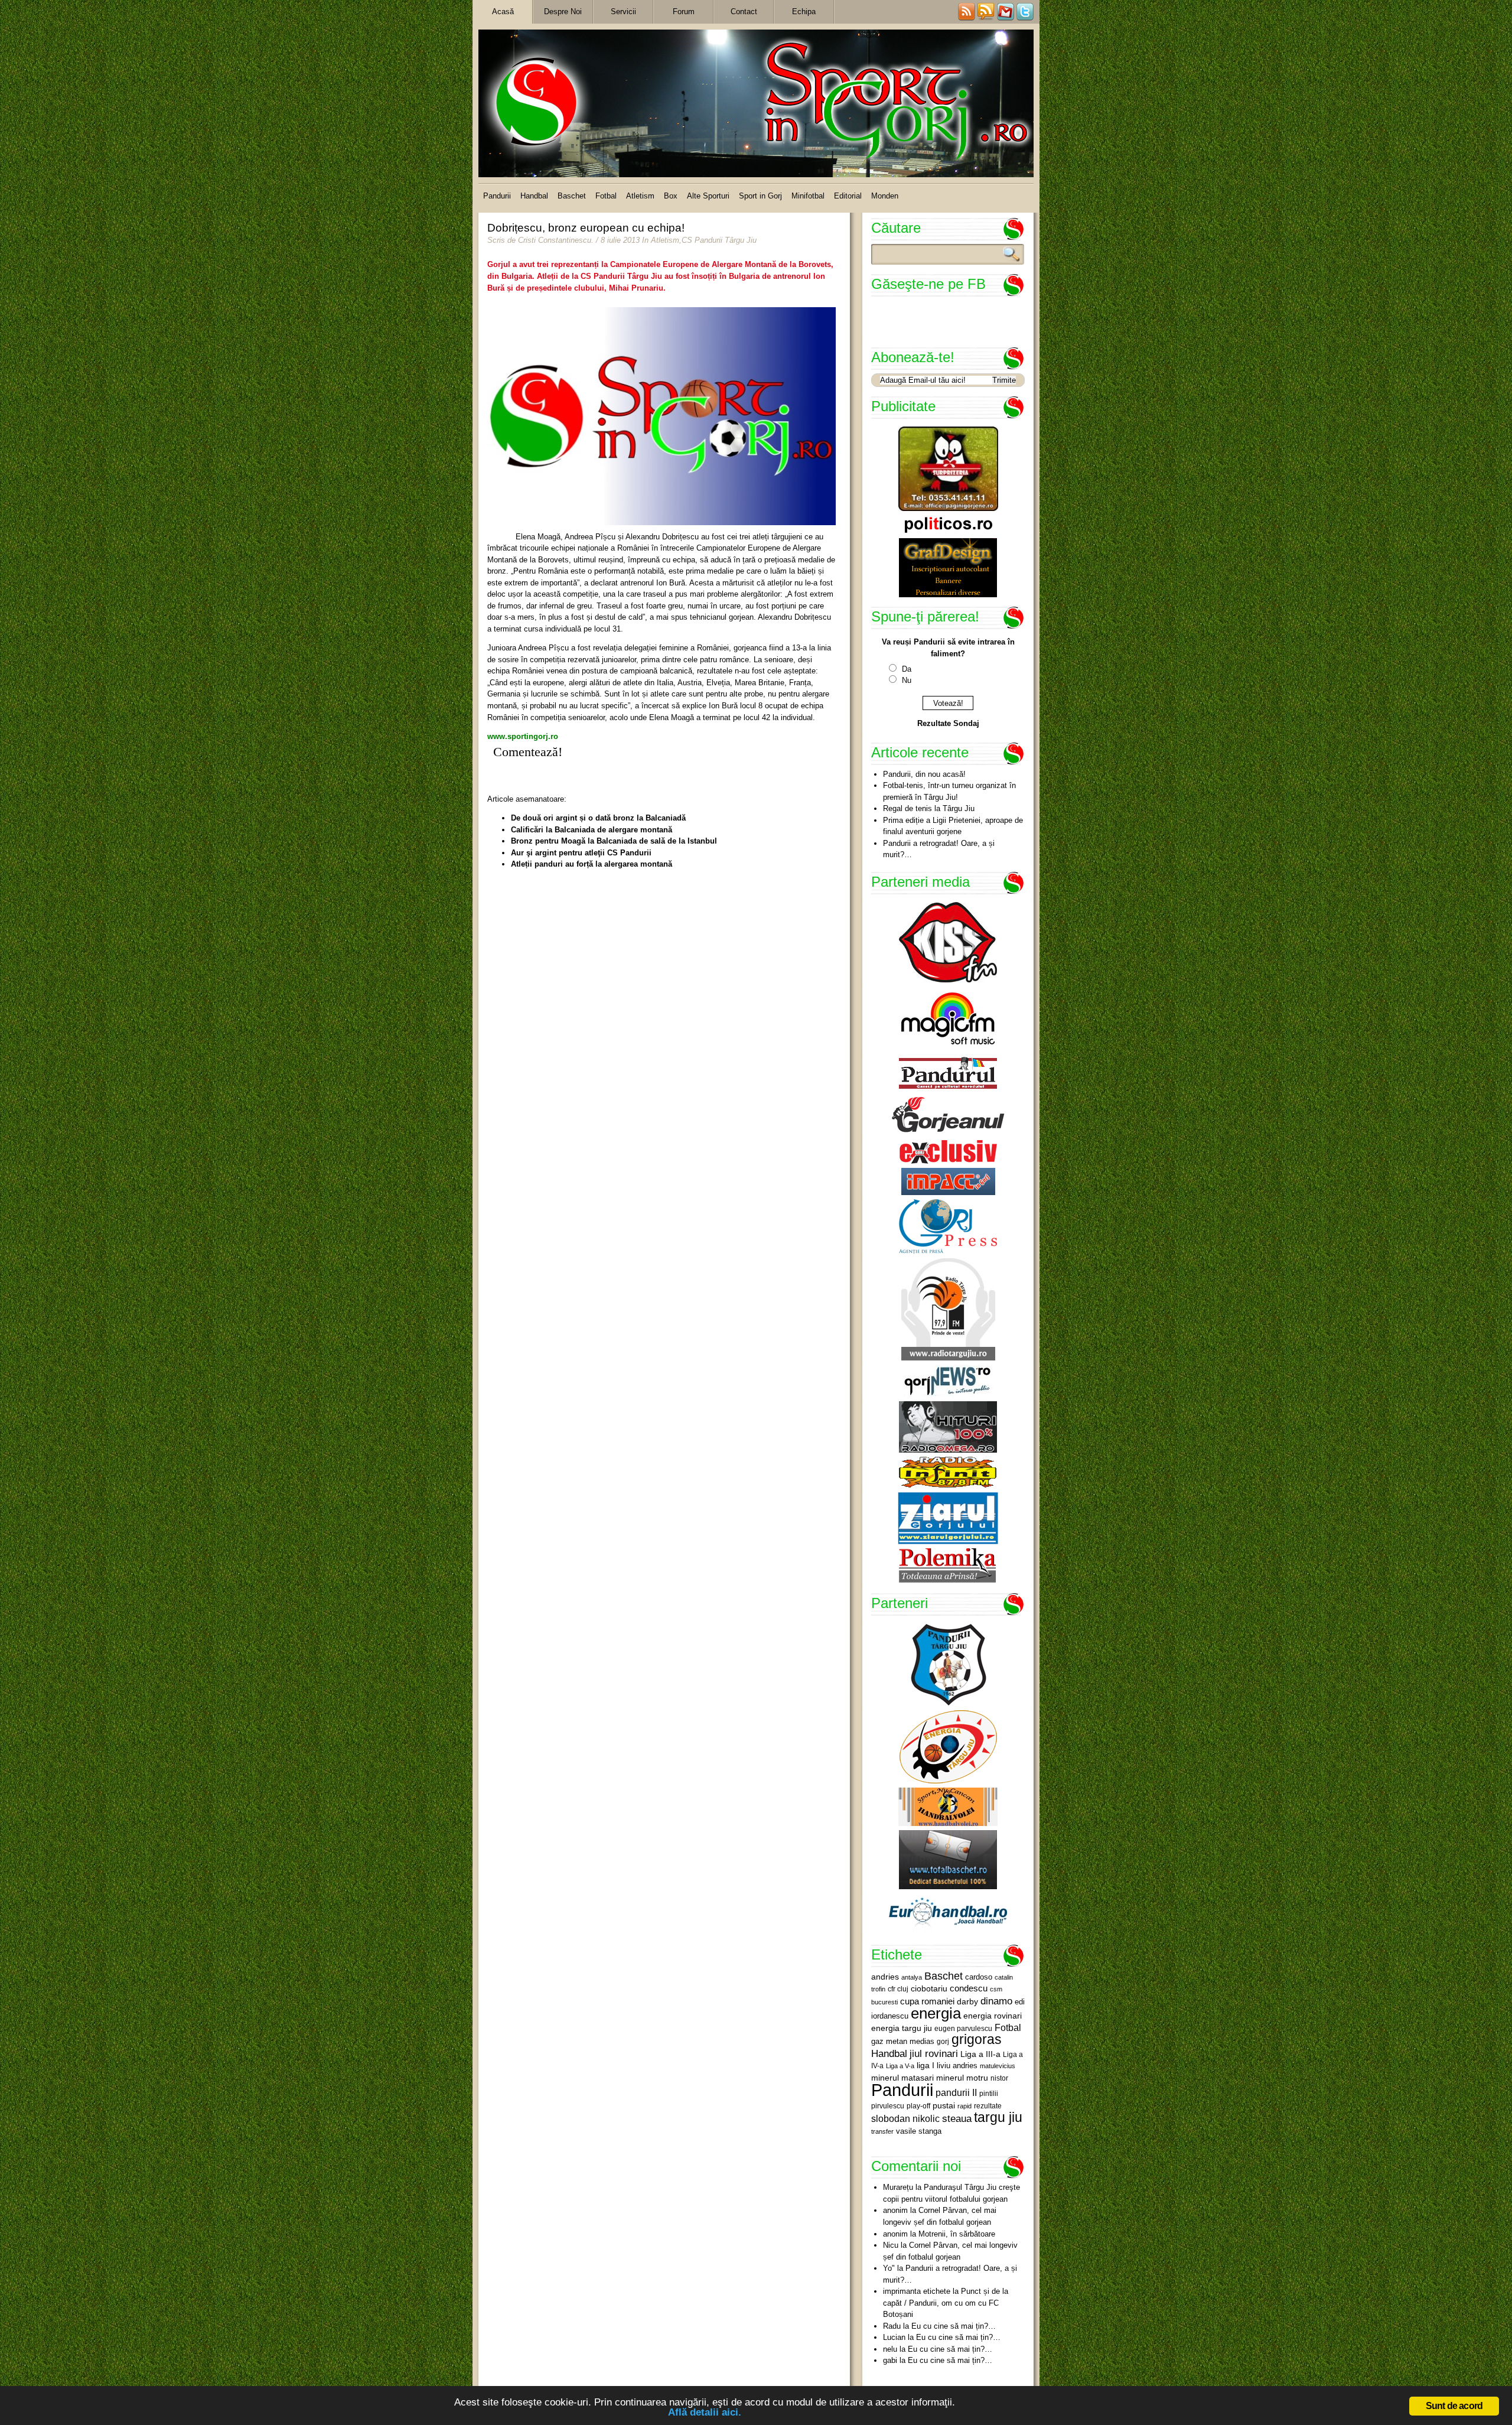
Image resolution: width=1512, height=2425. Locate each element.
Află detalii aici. (705, 2412)
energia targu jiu (902, 2028)
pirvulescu (888, 2106)
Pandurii (497, 196)
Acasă (503, 12)
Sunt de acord (1454, 2406)
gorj (943, 2042)
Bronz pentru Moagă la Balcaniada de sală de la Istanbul (614, 841)
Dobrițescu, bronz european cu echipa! (586, 228)
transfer (882, 2131)
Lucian (894, 2337)
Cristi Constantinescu (555, 240)
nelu (890, 2349)
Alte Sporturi (708, 196)
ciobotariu (929, 1988)
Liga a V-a (900, 2066)
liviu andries (957, 2066)
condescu (969, 1988)
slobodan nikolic (905, 2118)
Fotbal (606, 196)
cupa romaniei (927, 2001)
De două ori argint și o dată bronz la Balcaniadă (598, 818)
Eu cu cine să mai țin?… (954, 2326)
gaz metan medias (903, 2041)
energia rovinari (993, 2016)
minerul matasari (902, 2078)
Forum (684, 12)
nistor (999, 2078)
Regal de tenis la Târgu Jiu (929, 808)
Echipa (804, 12)
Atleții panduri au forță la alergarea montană (592, 864)
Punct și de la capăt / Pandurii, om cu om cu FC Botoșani (946, 2303)
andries (885, 1977)
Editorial (848, 196)
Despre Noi (563, 12)
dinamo (996, 2001)
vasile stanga (919, 2131)
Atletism (640, 196)
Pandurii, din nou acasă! (924, 774)
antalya (912, 1977)
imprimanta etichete (917, 2291)
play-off (918, 2106)
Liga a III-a (980, 2054)
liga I (926, 2066)
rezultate (988, 2106)
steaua (957, 2118)
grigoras (977, 2039)
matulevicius (998, 2066)
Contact (744, 12)
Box (671, 196)
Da (907, 669)
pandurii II (956, 2093)
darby (967, 2001)
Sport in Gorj (760, 196)
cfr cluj (898, 1989)
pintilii (989, 2094)
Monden (885, 196)
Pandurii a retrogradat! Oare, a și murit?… (939, 849)
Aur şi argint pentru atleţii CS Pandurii (581, 853)
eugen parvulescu (963, 2028)
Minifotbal (808, 196)
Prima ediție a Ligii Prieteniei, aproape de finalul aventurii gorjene (953, 826)
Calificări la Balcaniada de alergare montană (592, 830)
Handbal (534, 196)
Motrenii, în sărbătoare (957, 2234)
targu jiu (998, 2117)
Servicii (623, 12)
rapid (964, 2106)
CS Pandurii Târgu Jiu (719, 240)
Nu (907, 680)
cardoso (979, 1977)
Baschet (572, 196)
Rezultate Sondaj (948, 723)
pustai (944, 2106)
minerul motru (962, 2078)
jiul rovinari (934, 2053)
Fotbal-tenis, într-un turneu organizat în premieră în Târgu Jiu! (949, 791)
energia (936, 2013)
